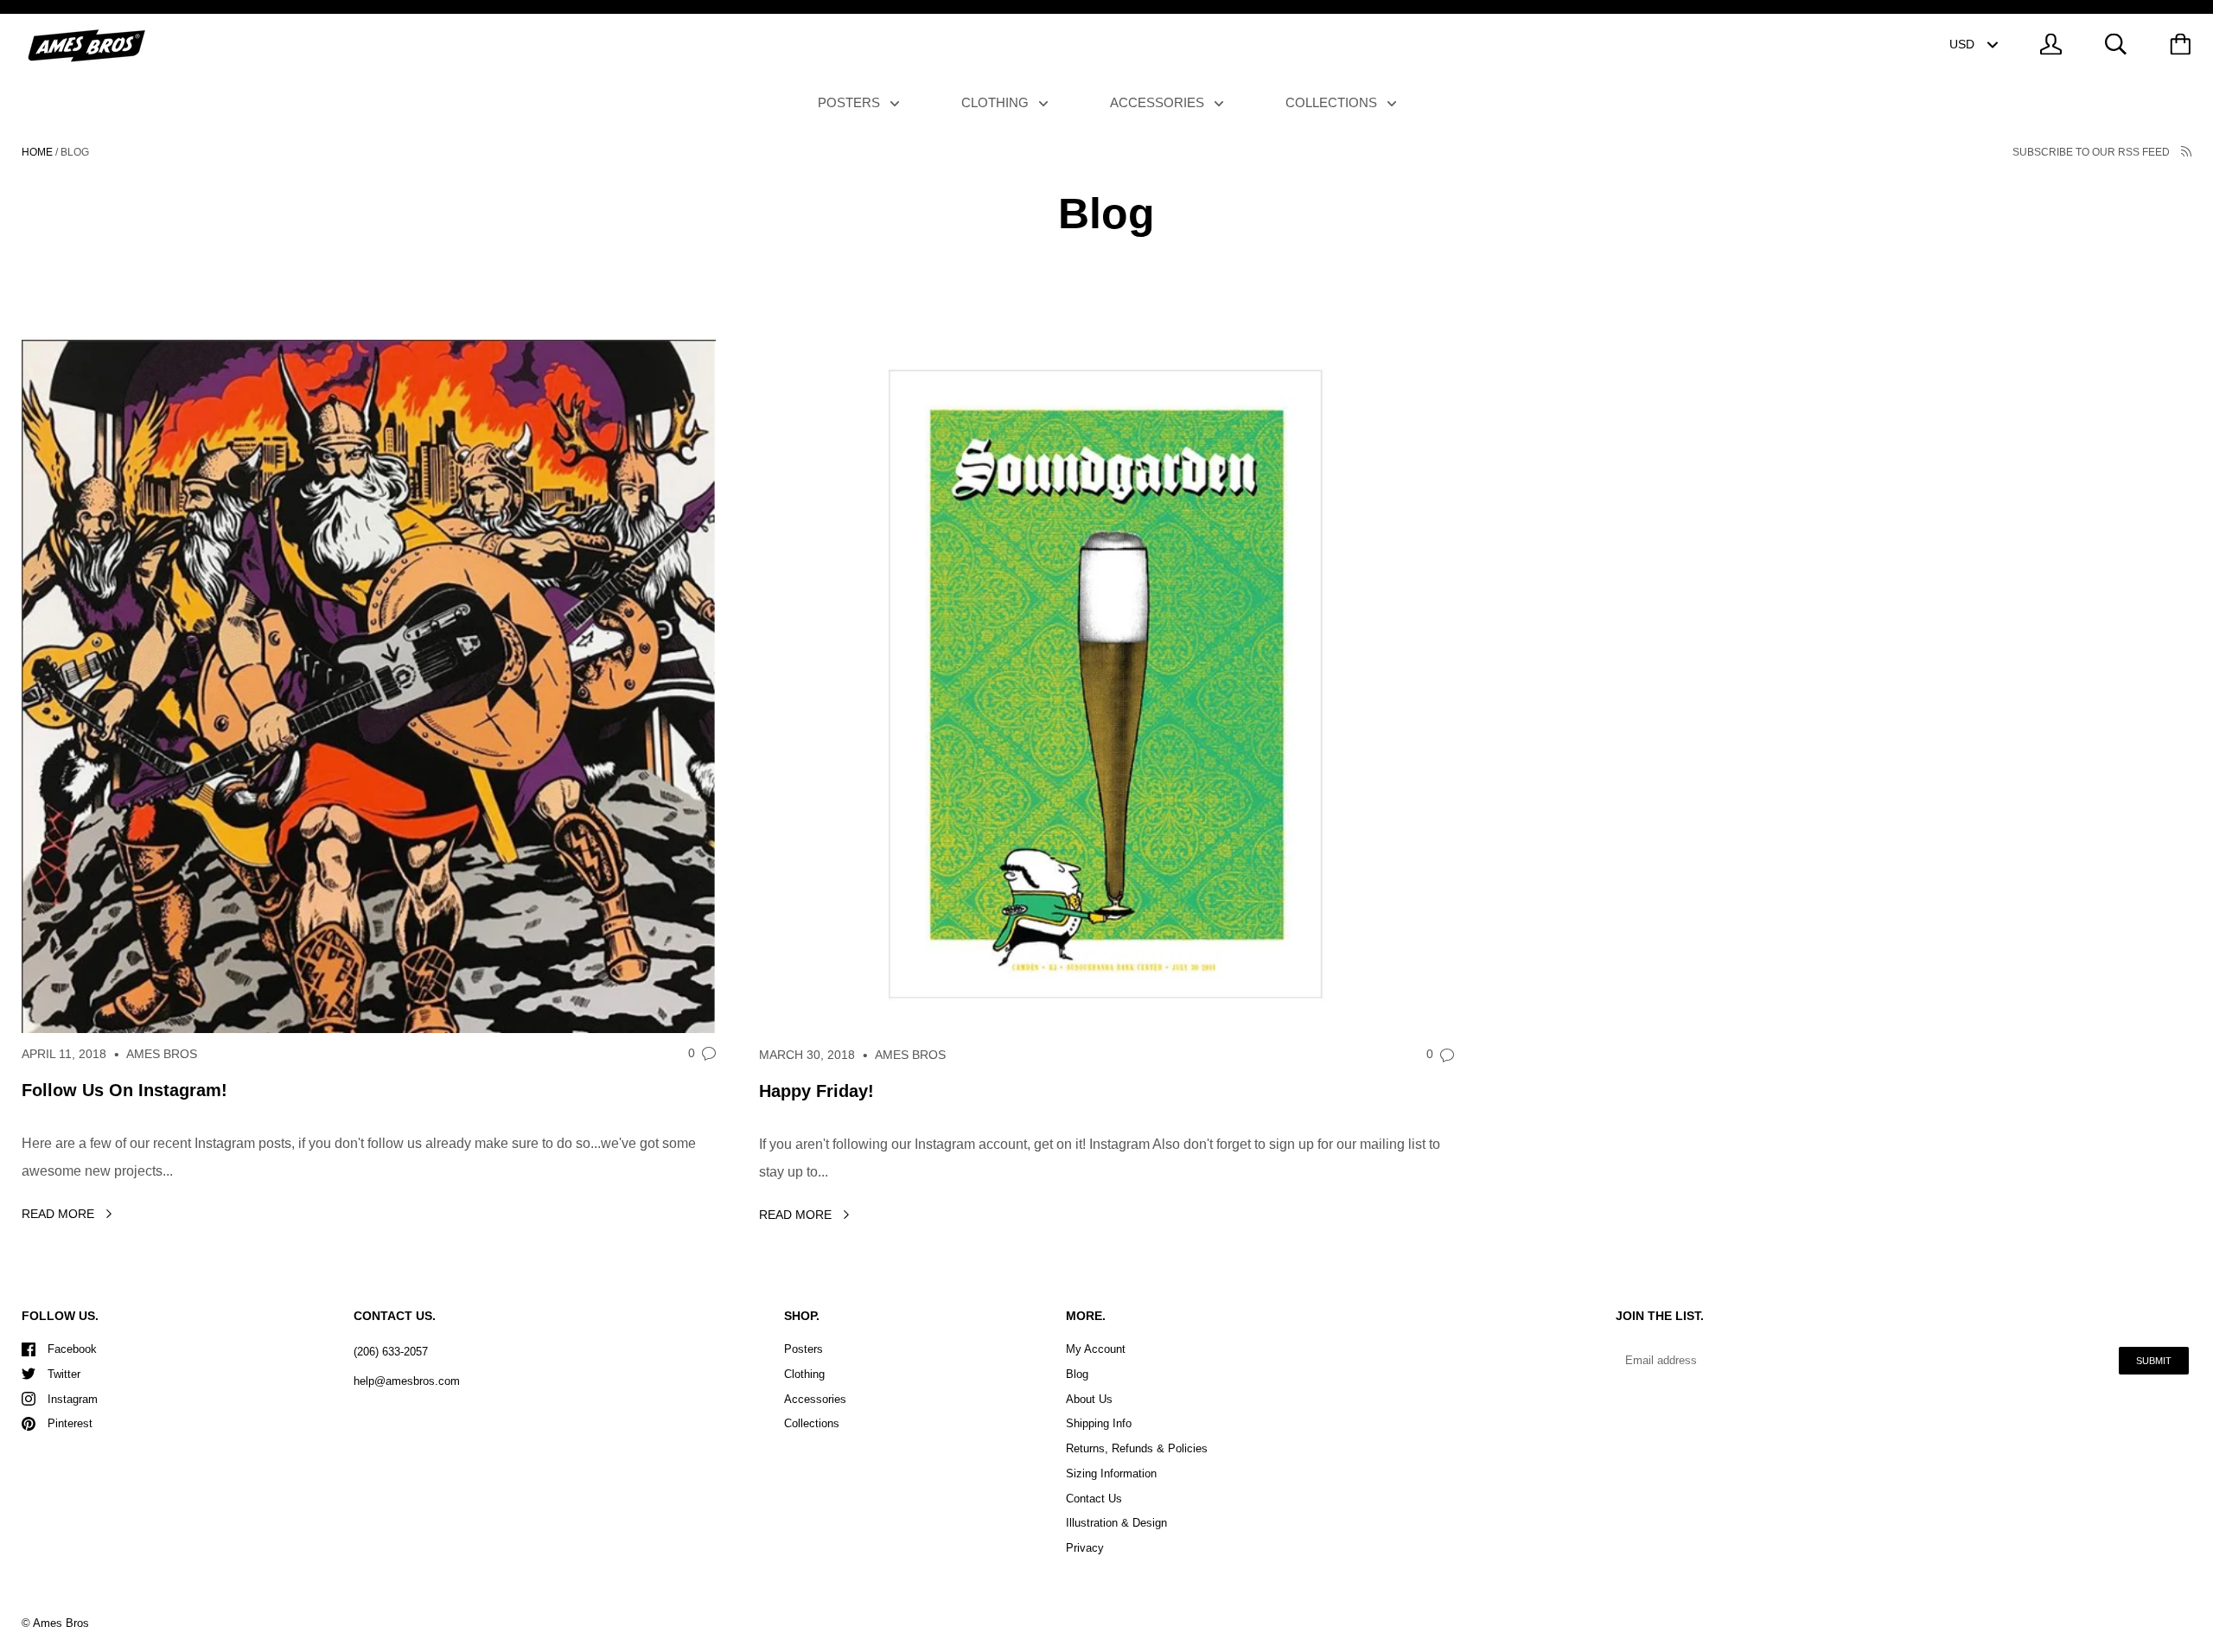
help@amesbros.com (407, 1381)
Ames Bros (61, 1623)
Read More (60, 1214)
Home (37, 152)
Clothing (997, 102)
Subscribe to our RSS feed (2092, 152)
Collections (1333, 102)
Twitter (64, 1374)
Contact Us (1094, 1499)
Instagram (73, 1399)
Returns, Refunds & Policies (1137, 1448)
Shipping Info (1099, 1423)
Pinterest (70, 1423)
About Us (1089, 1399)
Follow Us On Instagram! (124, 1090)
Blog (1077, 1374)
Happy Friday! (816, 1091)
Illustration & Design (1116, 1523)
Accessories (1159, 102)
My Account (1096, 1349)
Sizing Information (1111, 1473)
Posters (851, 102)
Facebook (72, 1349)
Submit (2154, 1361)
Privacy (1085, 1548)
